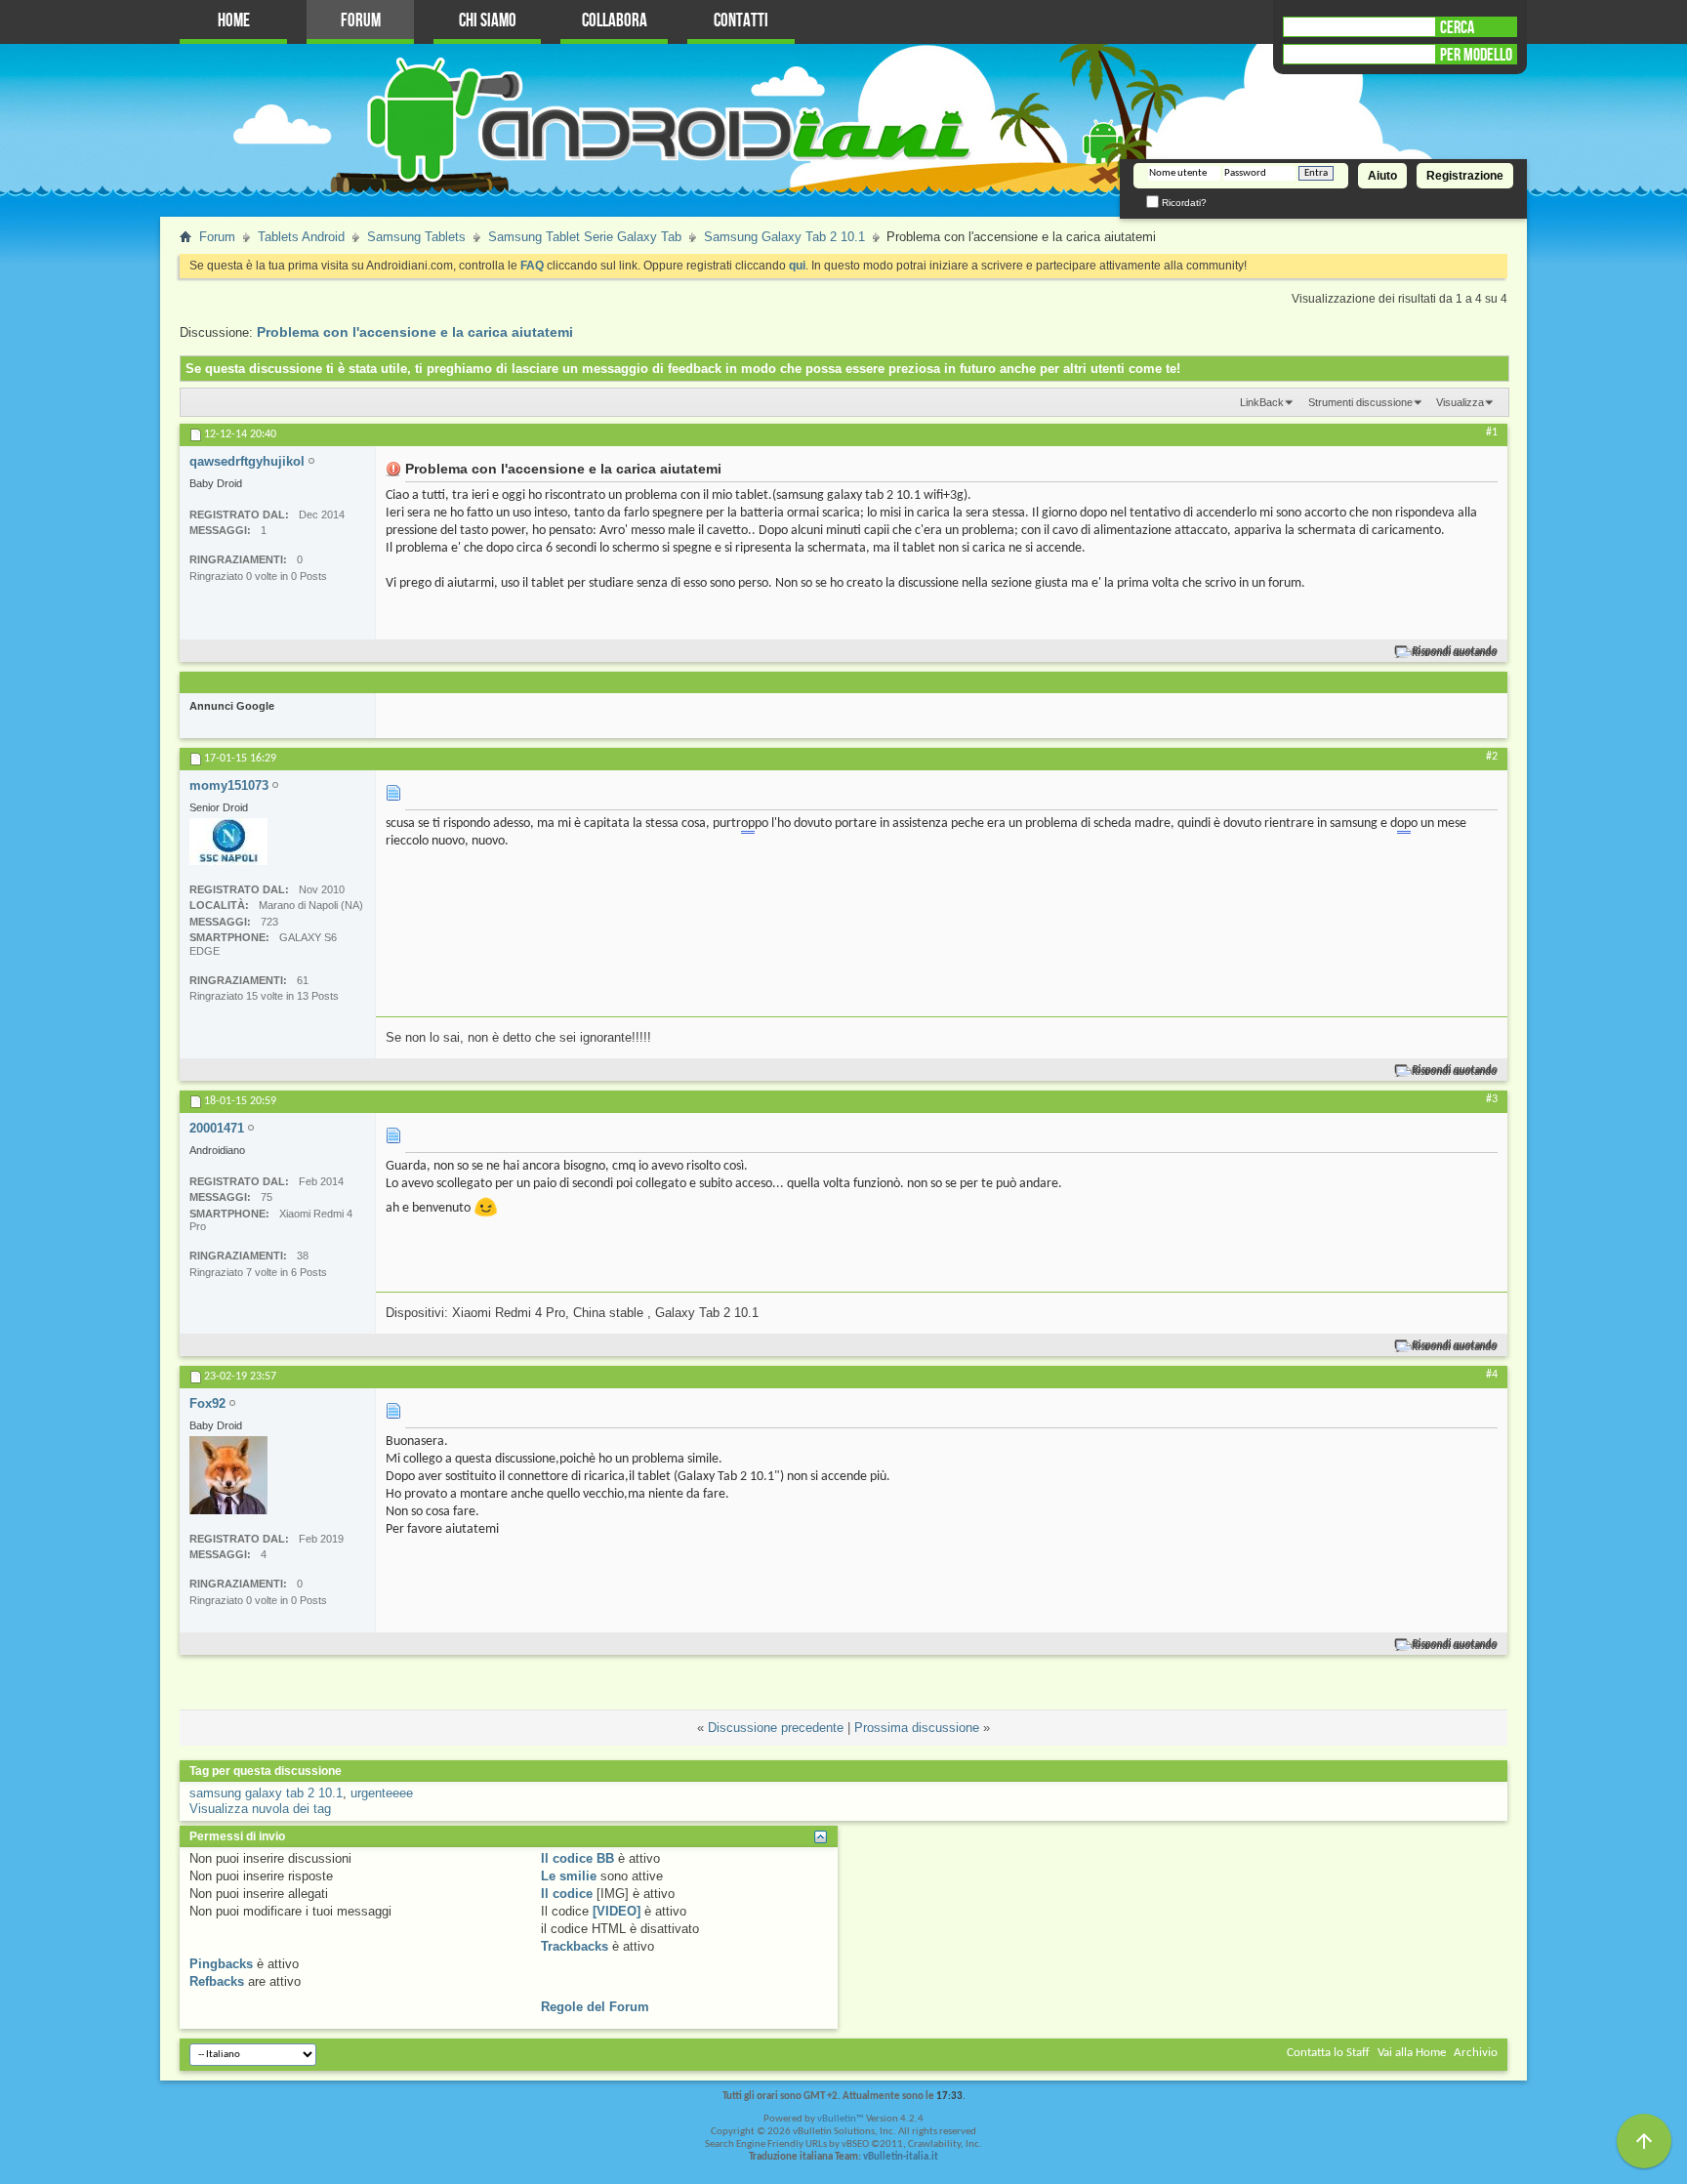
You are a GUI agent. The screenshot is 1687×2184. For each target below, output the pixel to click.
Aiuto (1382, 176)
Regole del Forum (595, 2007)
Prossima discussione (917, 1728)
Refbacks (217, 1981)
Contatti (741, 21)
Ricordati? (1183, 203)
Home (234, 21)
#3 (1492, 1099)
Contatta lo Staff (1328, 2053)
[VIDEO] (617, 1911)
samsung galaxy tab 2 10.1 (266, 1793)
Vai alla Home (1412, 2053)
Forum (361, 21)
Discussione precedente (776, 1728)
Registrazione (1465, 176)
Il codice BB (577, 1858)
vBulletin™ (841, 2119)
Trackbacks (575, 1946)
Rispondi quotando (1455, 652)
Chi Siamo (488, 21)
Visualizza (1460, 402)
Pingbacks (221, 1964)
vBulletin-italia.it (901, 2157)
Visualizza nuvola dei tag (260, 1809)
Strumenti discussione (1360, 402)
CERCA (1457, 27)
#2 (1492, 757)
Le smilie (569, 1876)
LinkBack (1262, 402)
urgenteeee (382, 1793)
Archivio (1476, 2053)
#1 (1492, 433)
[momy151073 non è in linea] (228, 842)
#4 (1492, 1375)
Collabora (615, 21)
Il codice (567, 1894)
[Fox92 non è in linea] (228, 1475)
